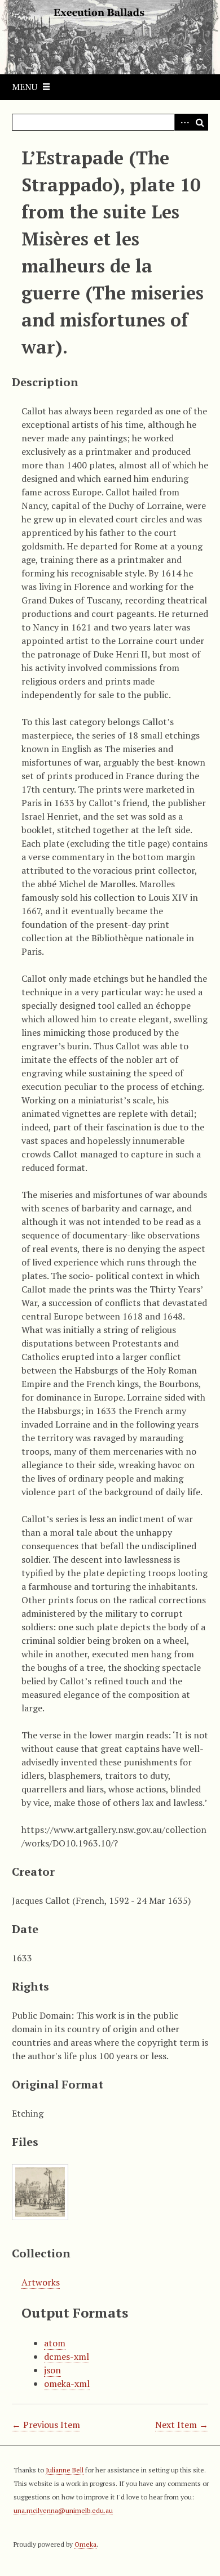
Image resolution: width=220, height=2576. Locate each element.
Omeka (85, 2544)
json (52, 2370)
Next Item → (182, 2425)
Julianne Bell (65, 2470)
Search (200, 122)
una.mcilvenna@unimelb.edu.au (63, 2510)
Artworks (41, 2282)
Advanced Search (183, 122)
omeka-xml (67, 2383)
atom (55, 2343)
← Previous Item (46, 2425)
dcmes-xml (67, 2356)
